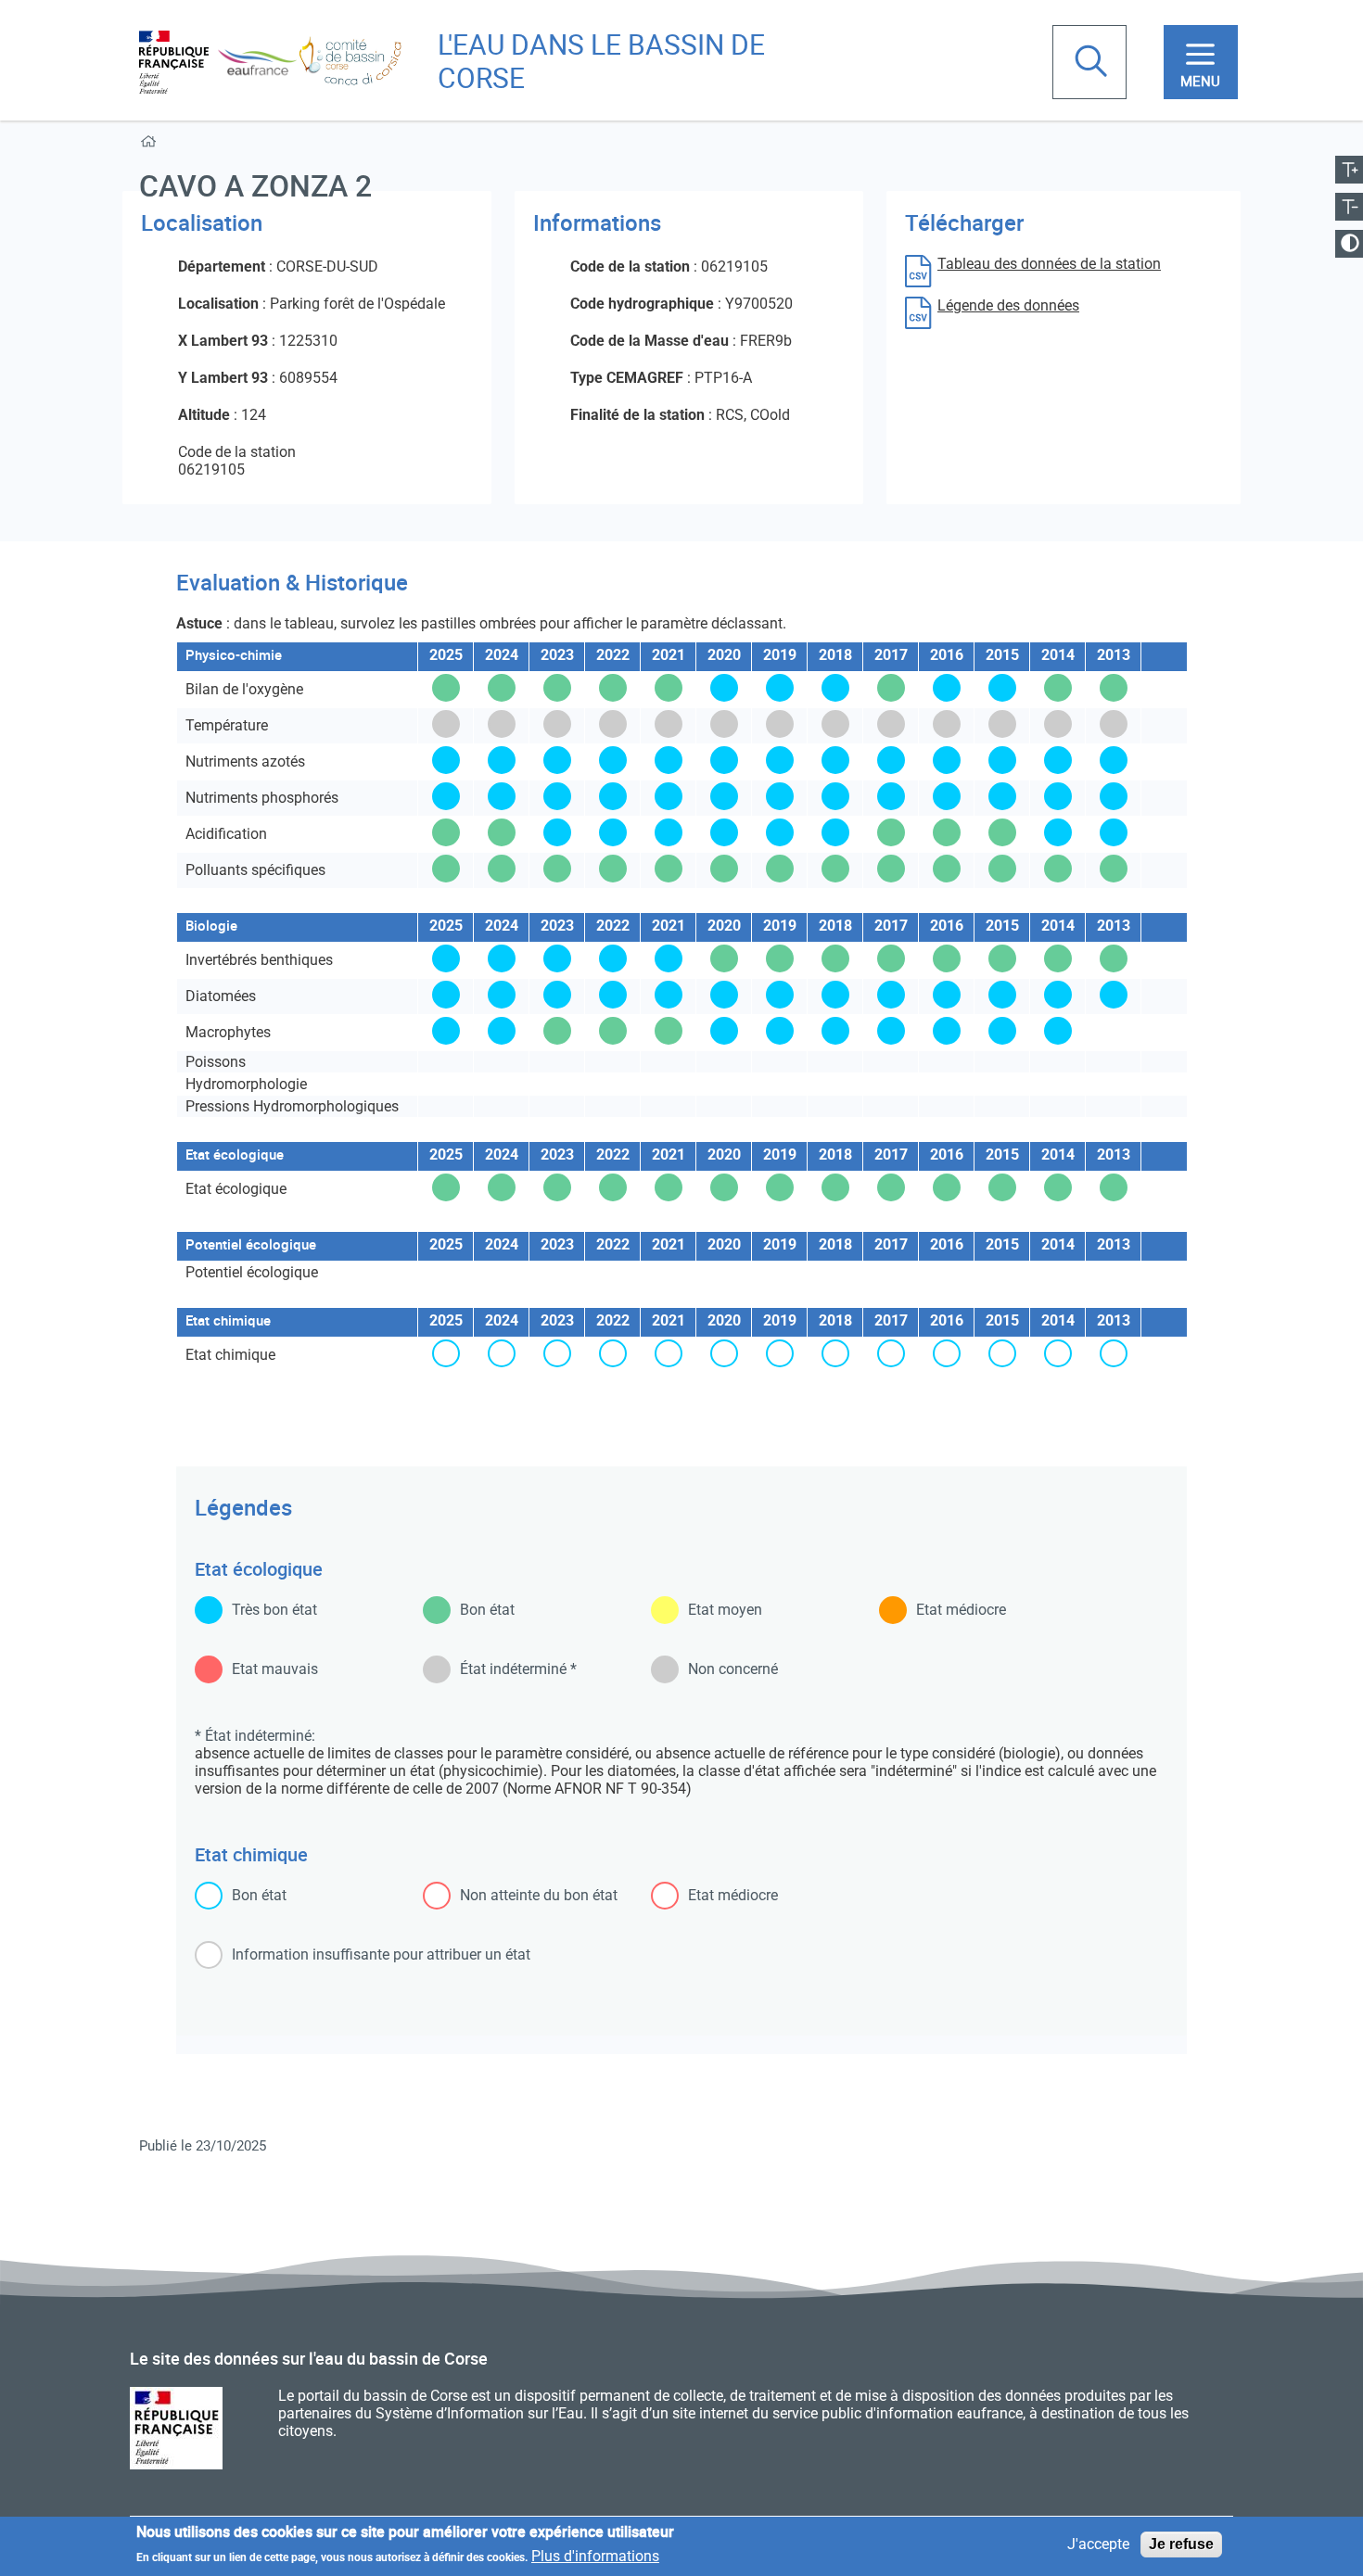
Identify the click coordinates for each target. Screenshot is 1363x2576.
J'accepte (1098, 2545)
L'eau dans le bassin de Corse (601, 61)
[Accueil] (272, 61)
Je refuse (1181, 2544)
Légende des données (1008, 305)
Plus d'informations (595, 2555)
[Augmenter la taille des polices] (1349, 170)
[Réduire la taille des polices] (1349, 207)
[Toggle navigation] (1201, 62)
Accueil (152, 145)
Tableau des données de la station (1049, 264)
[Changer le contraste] (1349, 244)
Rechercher (1093, 63)
